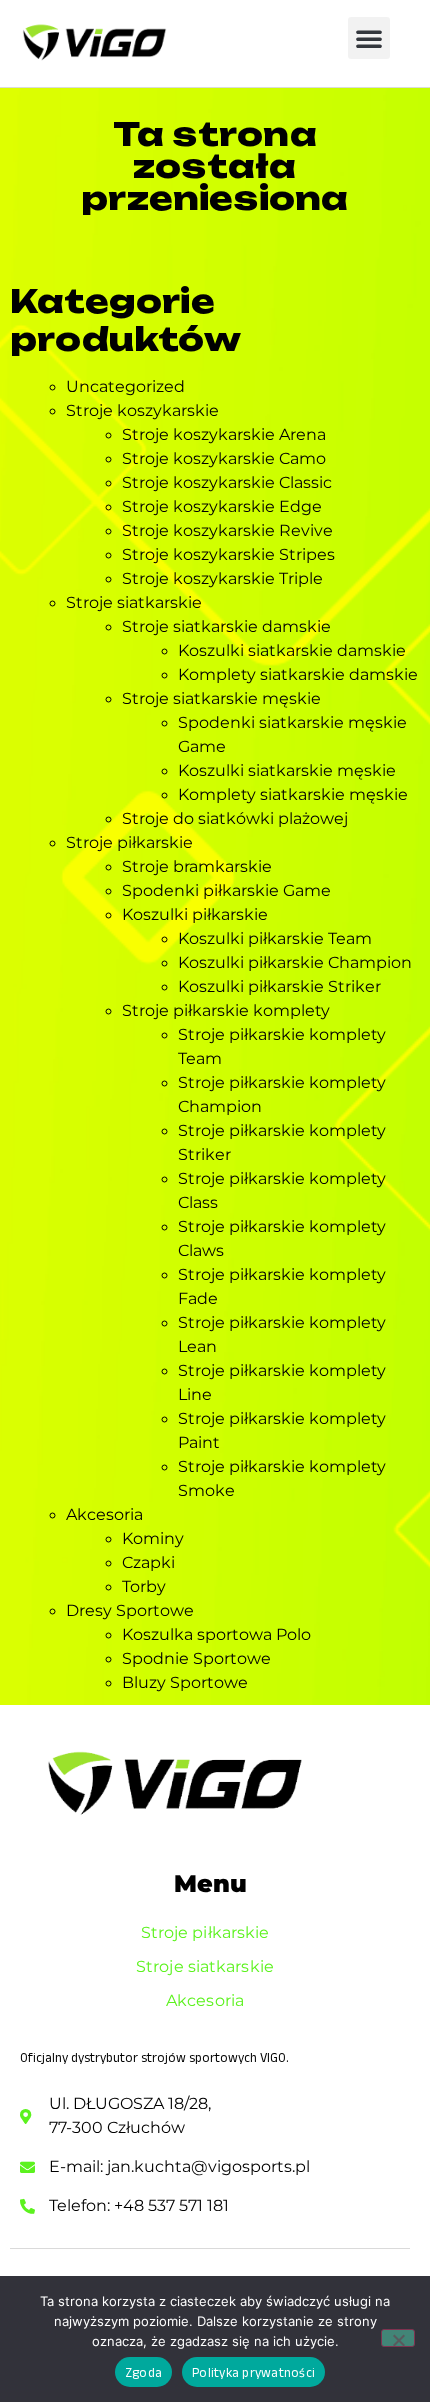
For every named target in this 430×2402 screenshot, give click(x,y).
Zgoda (143, 2372)
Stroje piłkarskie (129, 842)
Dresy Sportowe (130, 1610)
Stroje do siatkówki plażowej (235, 818)
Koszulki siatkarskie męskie (287, 770)
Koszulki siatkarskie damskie (292, 650)
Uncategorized (125, 386)
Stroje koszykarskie (142, 410)
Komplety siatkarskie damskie (298, 674)
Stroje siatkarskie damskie (226, 626)
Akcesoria (104, 1514)
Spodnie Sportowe (196, 1658)
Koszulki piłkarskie (195, 914)
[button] (369, 38)
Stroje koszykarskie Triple (222, 578)
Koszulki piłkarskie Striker (279, 986)
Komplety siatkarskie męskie (293, 794)
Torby (144, 1586)
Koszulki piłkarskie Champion (295, 962)
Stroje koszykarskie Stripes (228, 554)
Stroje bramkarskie (197, 866)
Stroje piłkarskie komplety (226, 1010)
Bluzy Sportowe (185, 1682)
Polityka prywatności (253, 2372)
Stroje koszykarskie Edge (222, 506)
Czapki (148, 1562)
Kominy (153, 1538)
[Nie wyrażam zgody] (398, 2338)
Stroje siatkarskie (134, 602)
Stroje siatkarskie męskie (221, 698)
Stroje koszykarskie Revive (227, 530)
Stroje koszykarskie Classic (227, 482)
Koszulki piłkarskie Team (275, 938)
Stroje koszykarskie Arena (224, 434)
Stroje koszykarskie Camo (224, 458)
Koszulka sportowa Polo (216, 1634)
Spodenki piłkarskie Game (226, 890)
